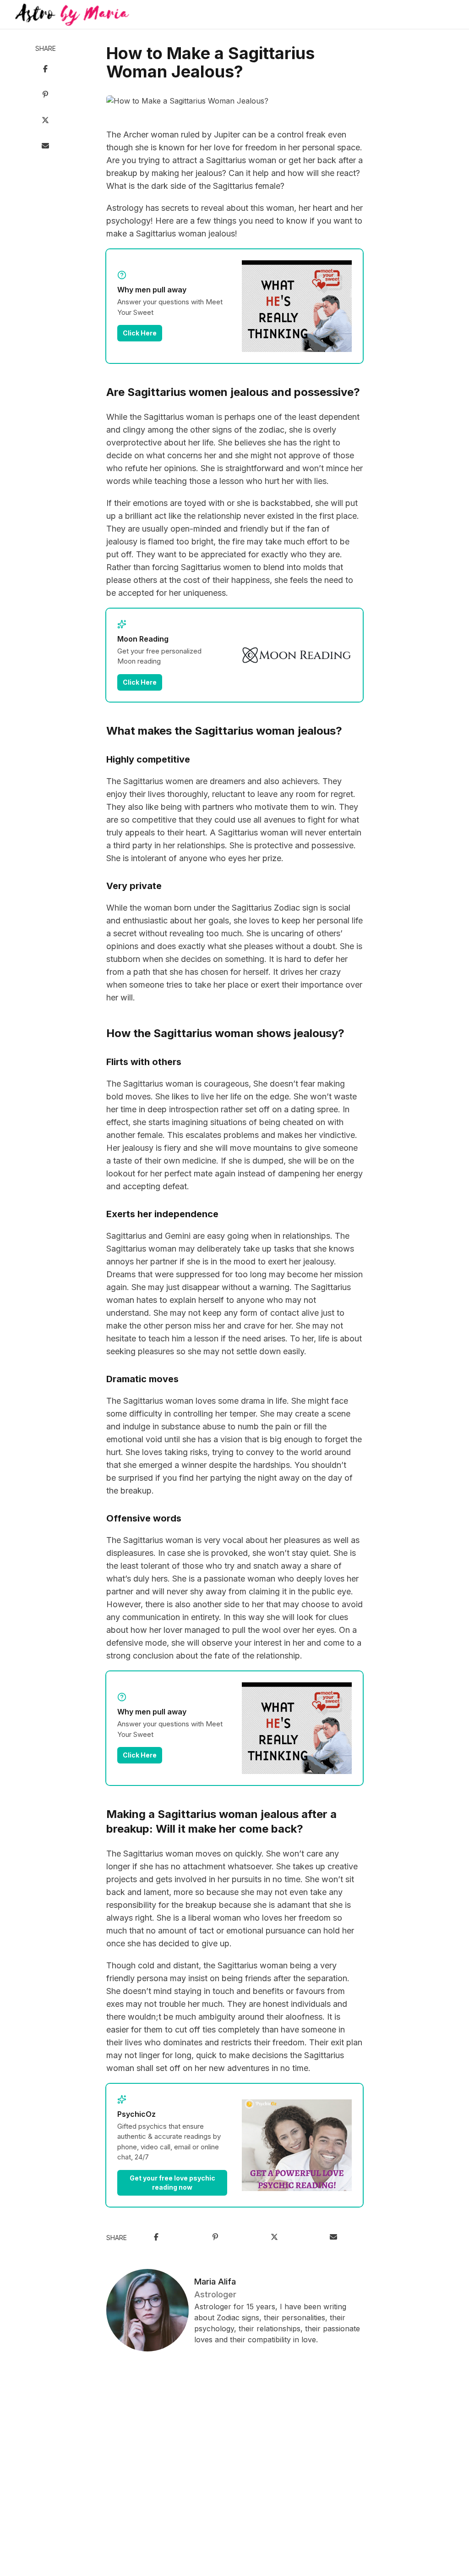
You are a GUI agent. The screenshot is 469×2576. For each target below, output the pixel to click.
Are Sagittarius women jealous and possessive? (233, 392)
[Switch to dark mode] (234, 15)
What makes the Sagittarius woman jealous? (224, 731)
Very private (134, 886)
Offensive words (144, 1518)
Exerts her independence (162, 1214)
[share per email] (45, 147)
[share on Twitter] (45, 121)
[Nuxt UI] (72, 15)
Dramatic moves (142, 1379)
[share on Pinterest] (45, 95)
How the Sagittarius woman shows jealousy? (225, 1033)
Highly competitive (148, 759)
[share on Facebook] (45, 70)
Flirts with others (144, 1062)
